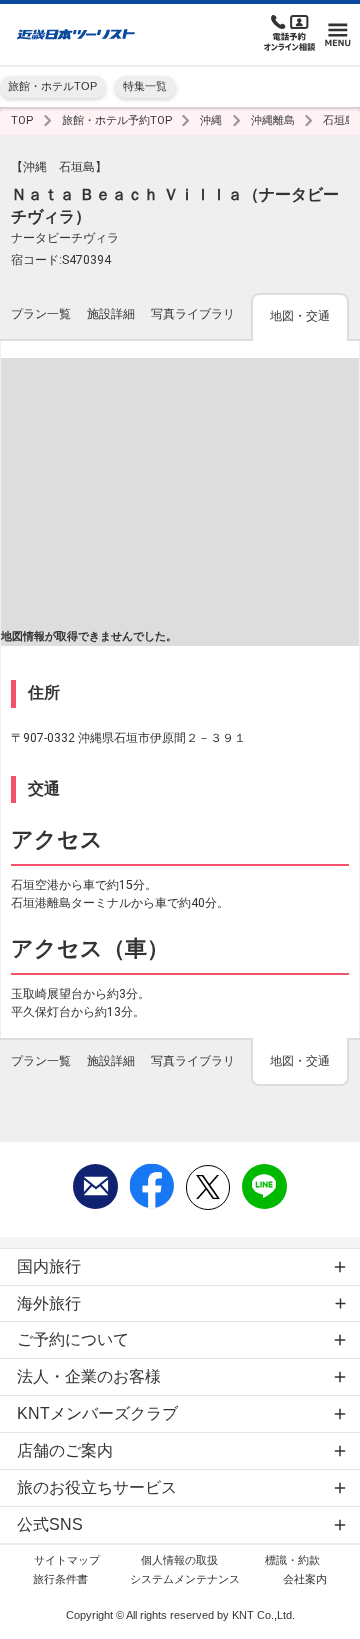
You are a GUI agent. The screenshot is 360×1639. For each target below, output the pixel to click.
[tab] (41, 316)
